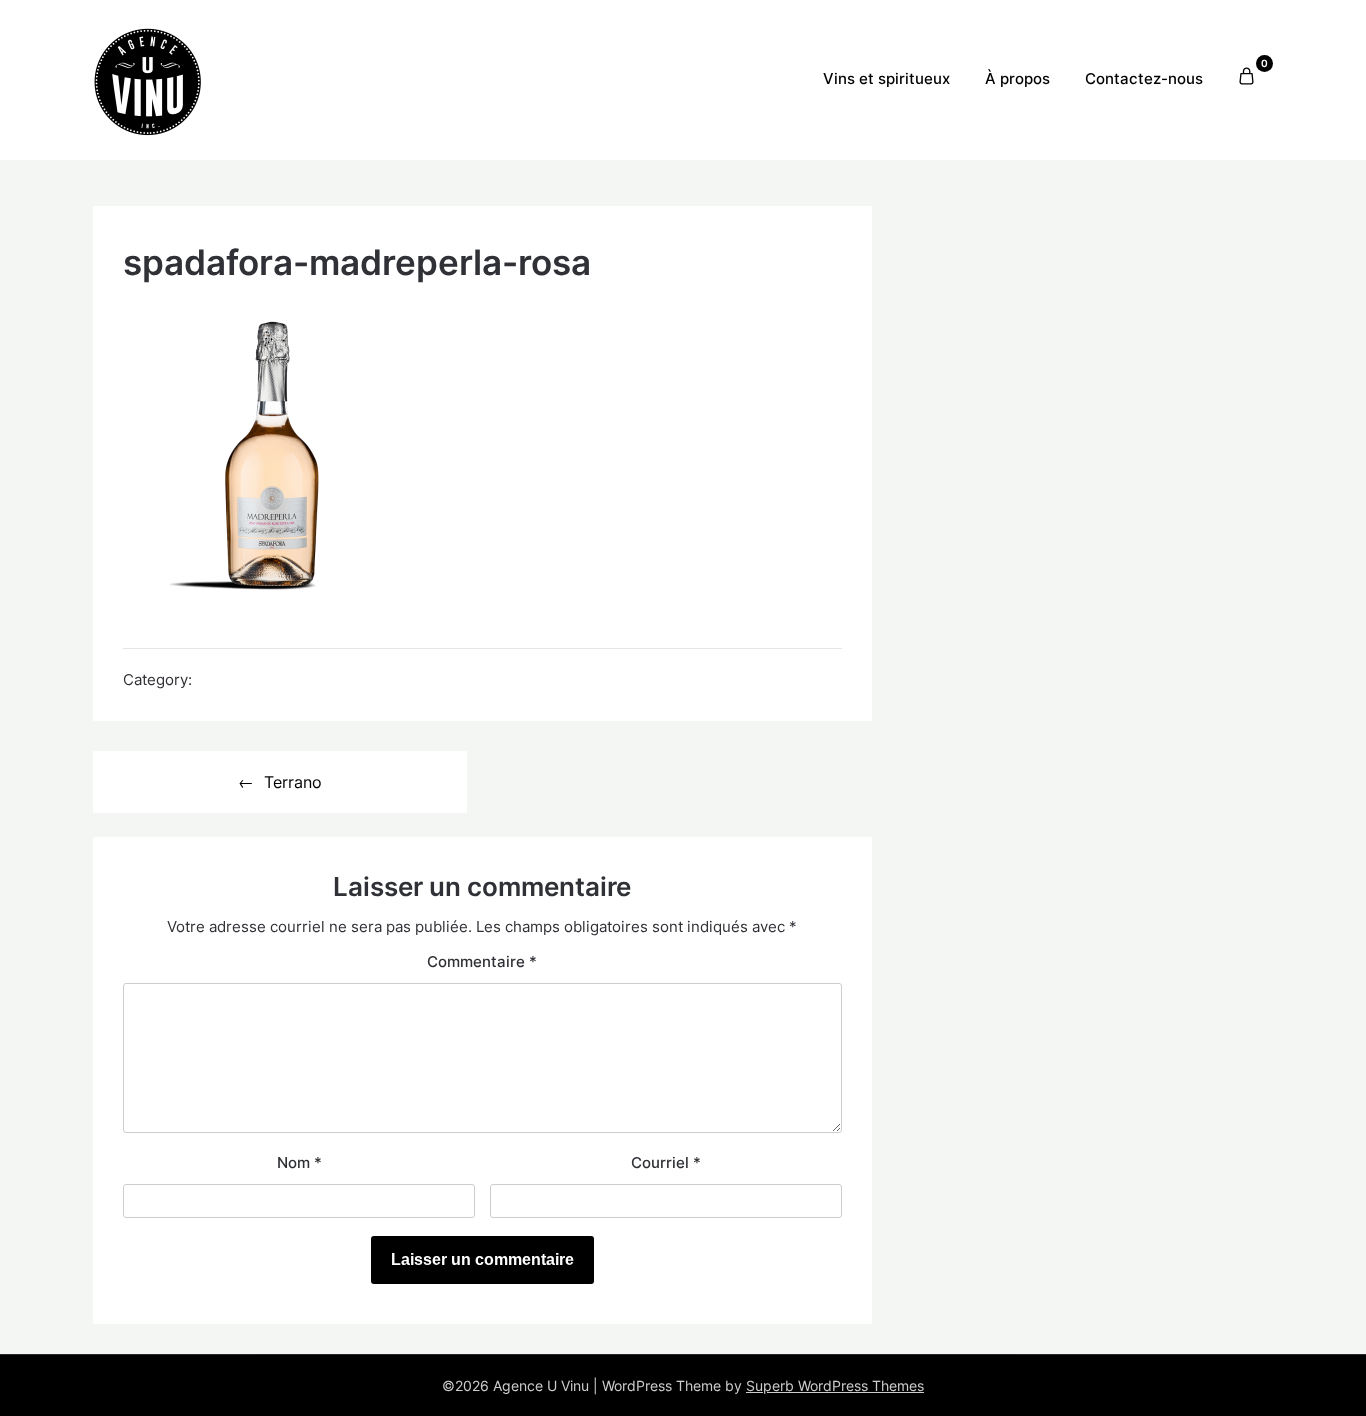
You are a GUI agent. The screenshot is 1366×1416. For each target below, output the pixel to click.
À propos (1017, 78)
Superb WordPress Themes (835, 1385)
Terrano (293, 782)
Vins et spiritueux (886, 78)
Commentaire (482, 961)
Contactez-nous (1144, 78)
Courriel (666, 1162)
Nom (299, 1162)
